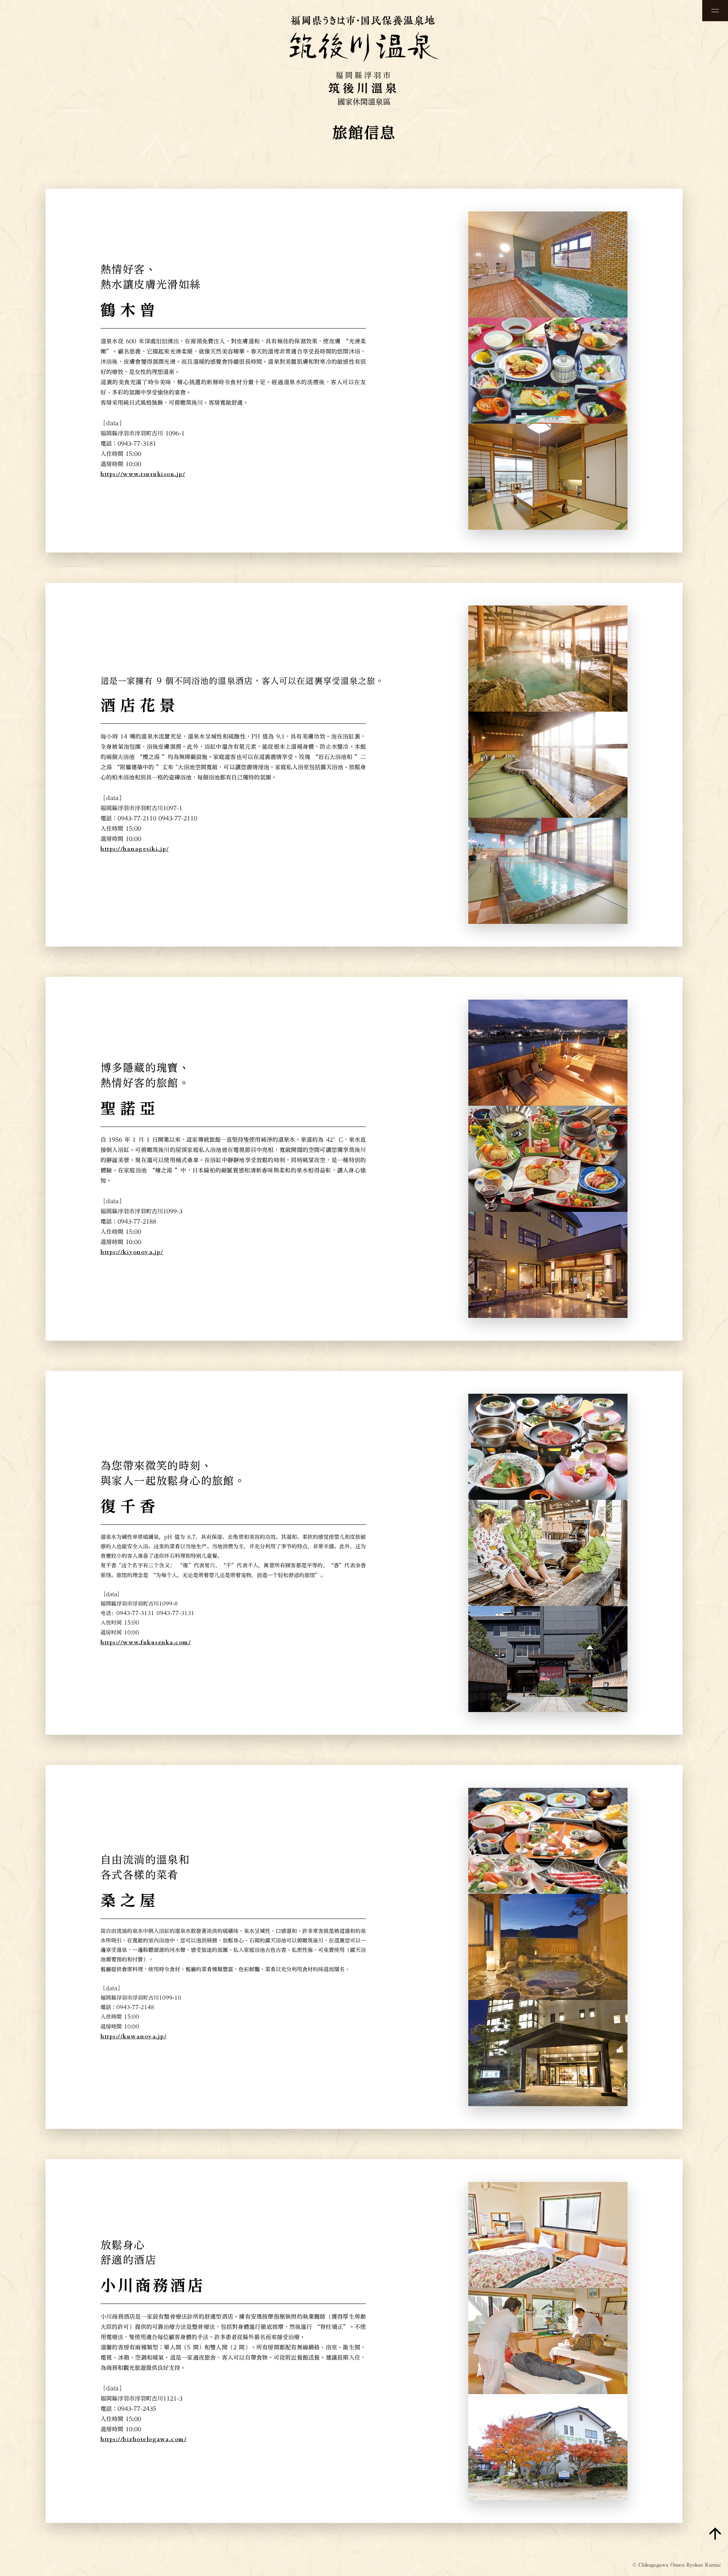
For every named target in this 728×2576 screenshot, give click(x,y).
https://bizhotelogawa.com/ (144, 2439)
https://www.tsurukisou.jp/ (143, 474)
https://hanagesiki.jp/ (135, 849)
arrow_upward (715, 2534)
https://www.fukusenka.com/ (146, 1642)
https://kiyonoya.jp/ (132, 1252)
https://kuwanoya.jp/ (133, 2036)
